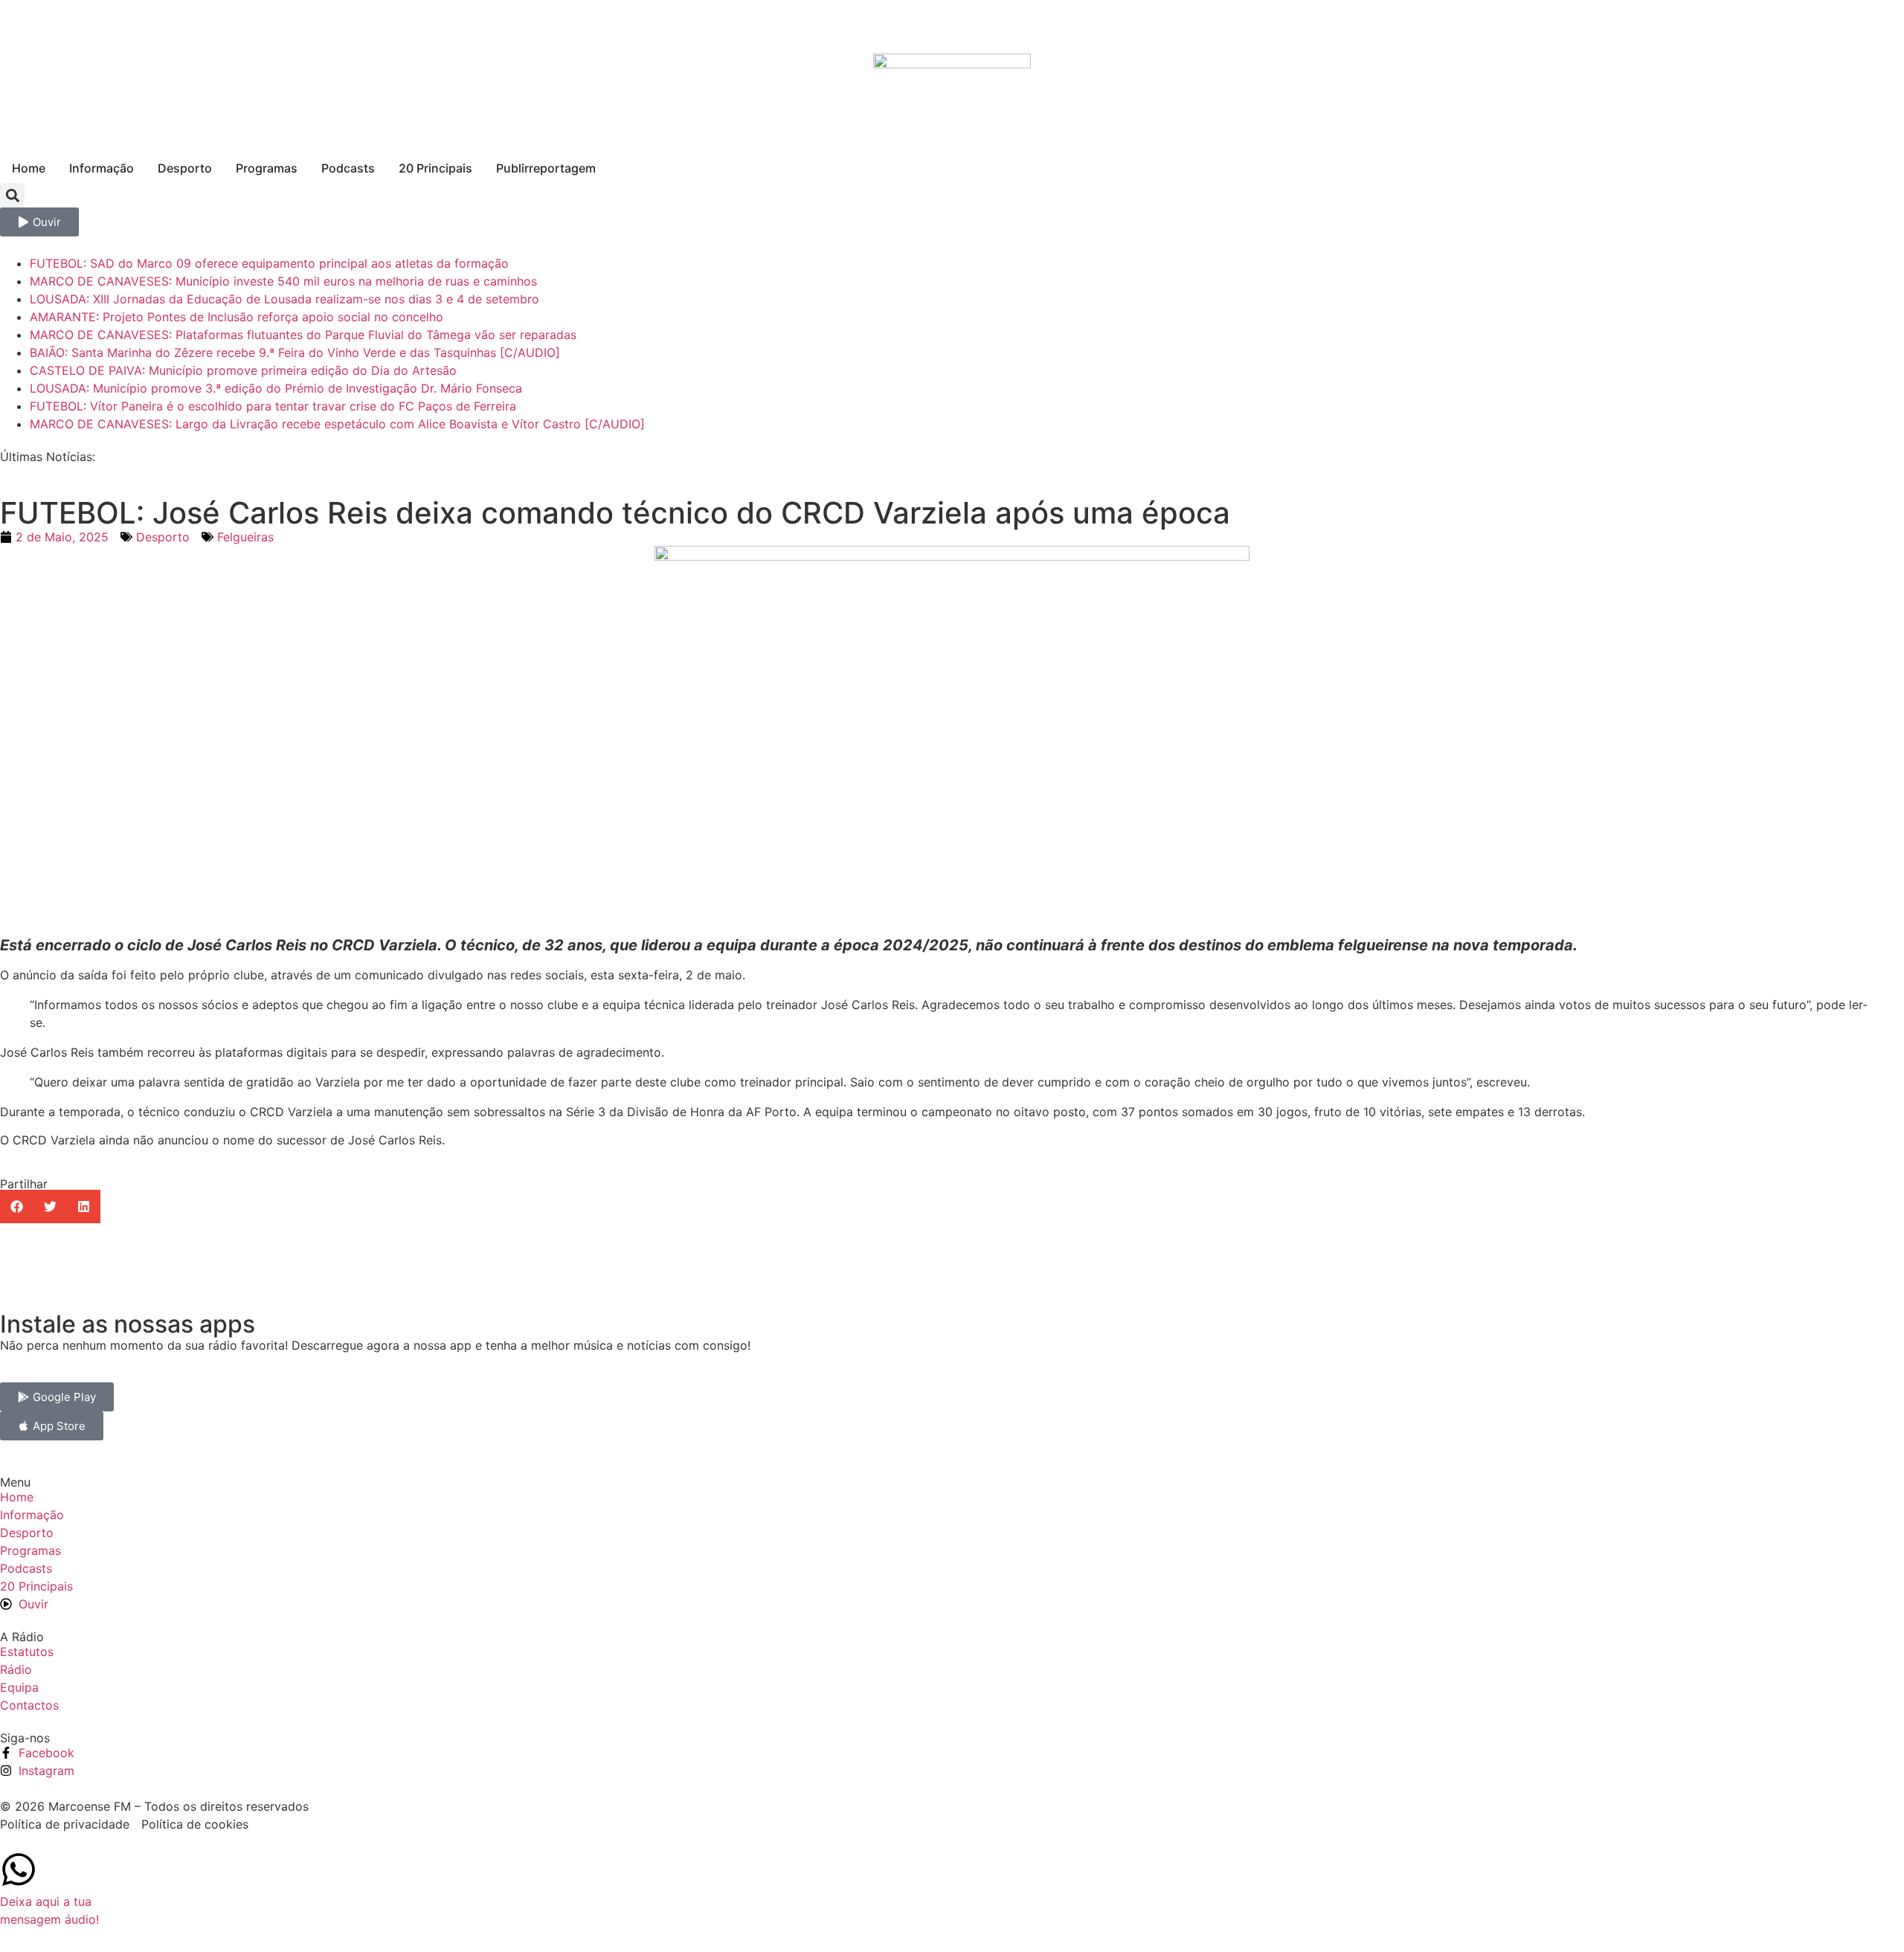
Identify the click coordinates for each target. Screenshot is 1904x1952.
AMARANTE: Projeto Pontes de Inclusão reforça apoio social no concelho (237, 317)
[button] (12, 195)
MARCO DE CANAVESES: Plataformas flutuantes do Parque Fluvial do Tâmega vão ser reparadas (303, 335)
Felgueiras (245, 537)
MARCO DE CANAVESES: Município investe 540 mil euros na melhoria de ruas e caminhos (283, 281)
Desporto (163, 537)
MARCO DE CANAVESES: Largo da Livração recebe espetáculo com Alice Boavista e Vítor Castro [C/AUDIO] (337, 424)
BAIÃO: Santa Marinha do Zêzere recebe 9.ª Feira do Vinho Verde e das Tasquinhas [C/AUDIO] (295, 352)
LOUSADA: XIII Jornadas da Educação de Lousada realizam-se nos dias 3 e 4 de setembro (284, 299)
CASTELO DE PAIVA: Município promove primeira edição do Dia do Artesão (243, 370)
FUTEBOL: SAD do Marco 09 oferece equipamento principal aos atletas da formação (269, 263)
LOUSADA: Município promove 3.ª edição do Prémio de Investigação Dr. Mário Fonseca (276, 388)
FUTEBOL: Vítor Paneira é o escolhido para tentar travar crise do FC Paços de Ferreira (273, 406)
